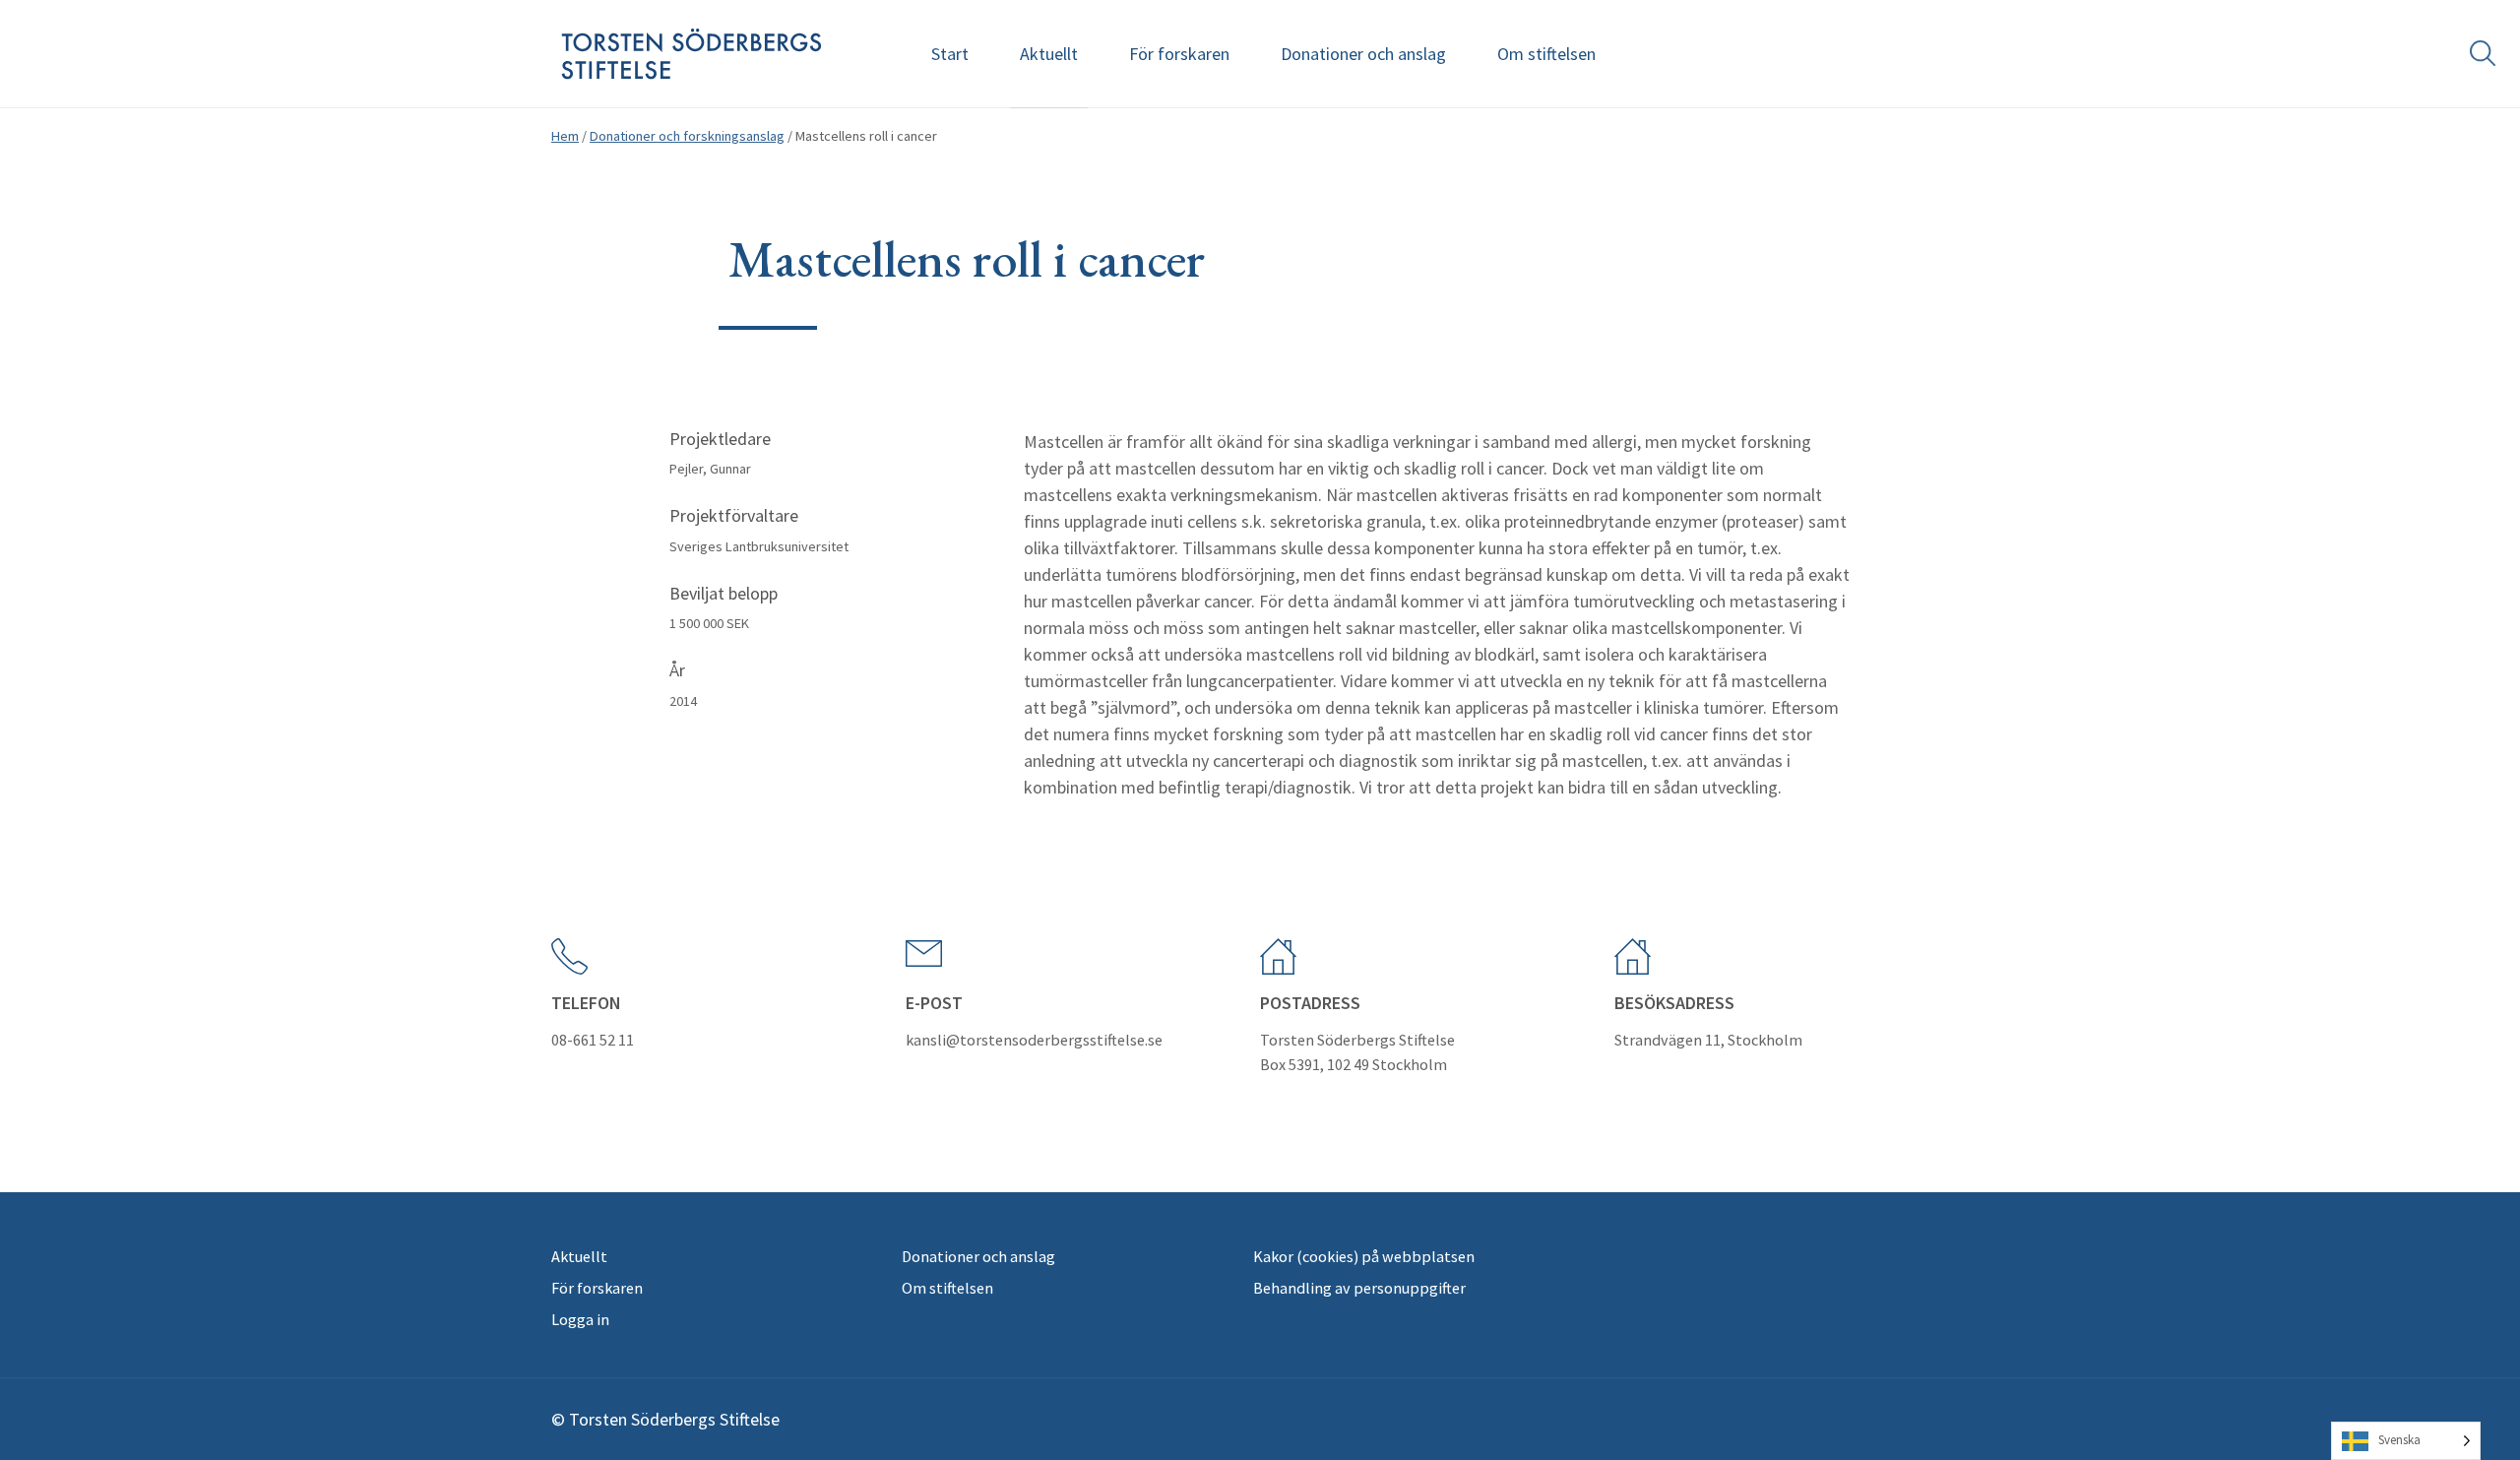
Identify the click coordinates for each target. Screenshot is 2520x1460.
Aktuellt (1049, 54)
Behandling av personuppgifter (1359, 1288)
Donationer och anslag (1363, 54)
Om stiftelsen (1546, 54)
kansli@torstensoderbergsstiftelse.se (1034, 1040)
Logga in (580, 1319)
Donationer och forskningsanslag (687, 136)
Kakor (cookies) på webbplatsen (1364, 1256)
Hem (565, 136)
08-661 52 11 (593, 1040)
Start (950, 54)
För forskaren (1179, 54)
